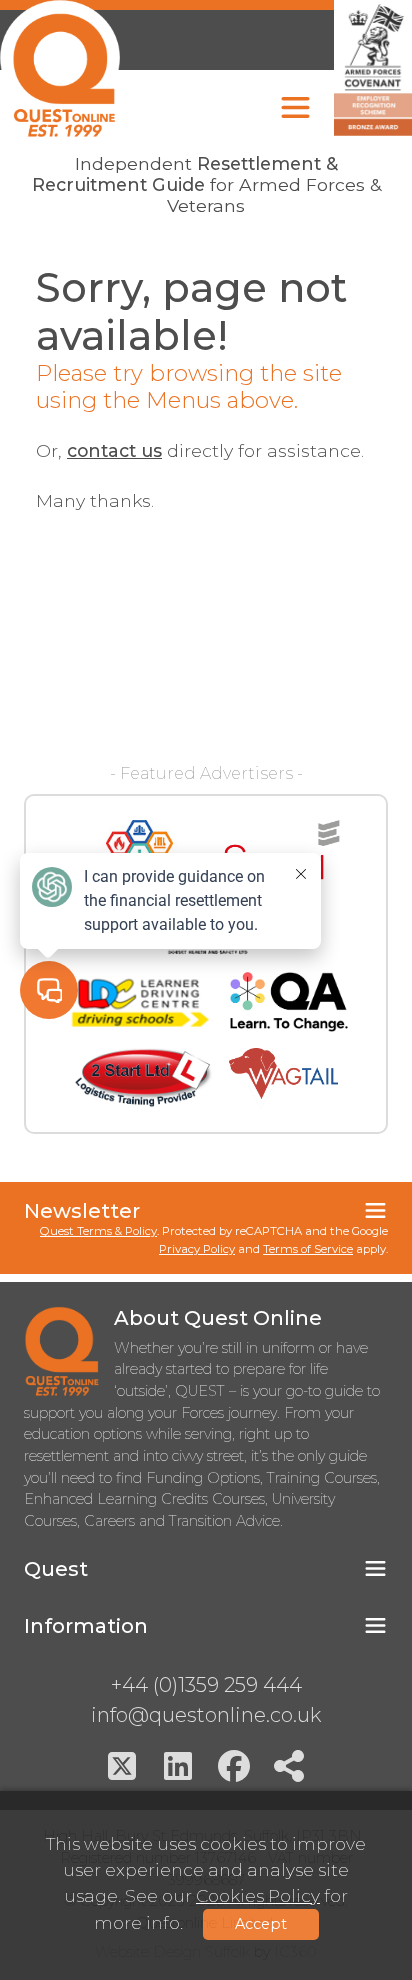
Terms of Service (308, 1249)
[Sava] (281, 850)
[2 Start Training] (143, 1078)
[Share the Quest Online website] (290, 1766)
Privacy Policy (197, 1249)
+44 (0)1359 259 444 (206, 1685)
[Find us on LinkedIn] (178, 1766)
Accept (261, 1924)
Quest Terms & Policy (98, 1231)
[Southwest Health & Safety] (139, 850)
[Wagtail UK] (283, 1078)
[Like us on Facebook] (234, 1766)
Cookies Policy (258, 1895)
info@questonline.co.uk (206, 1715)
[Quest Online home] (60, 68)
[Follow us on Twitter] (122, 1766)
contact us (114, 450)
